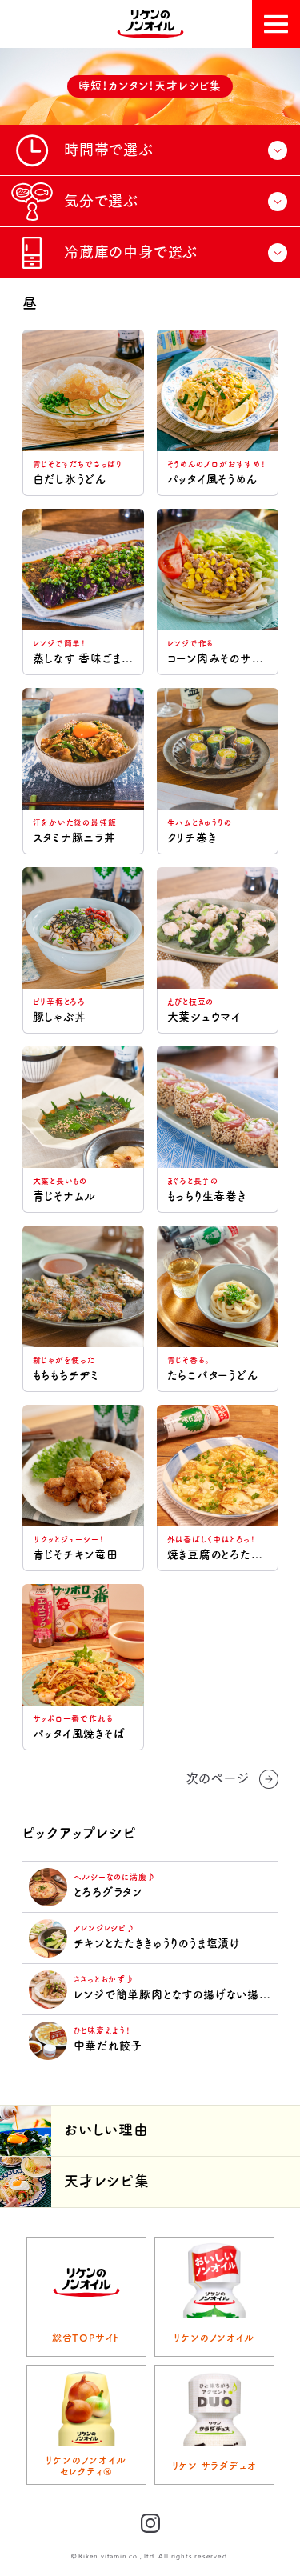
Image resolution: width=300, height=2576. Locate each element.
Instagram (150, 2523)
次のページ (218, 1779)
